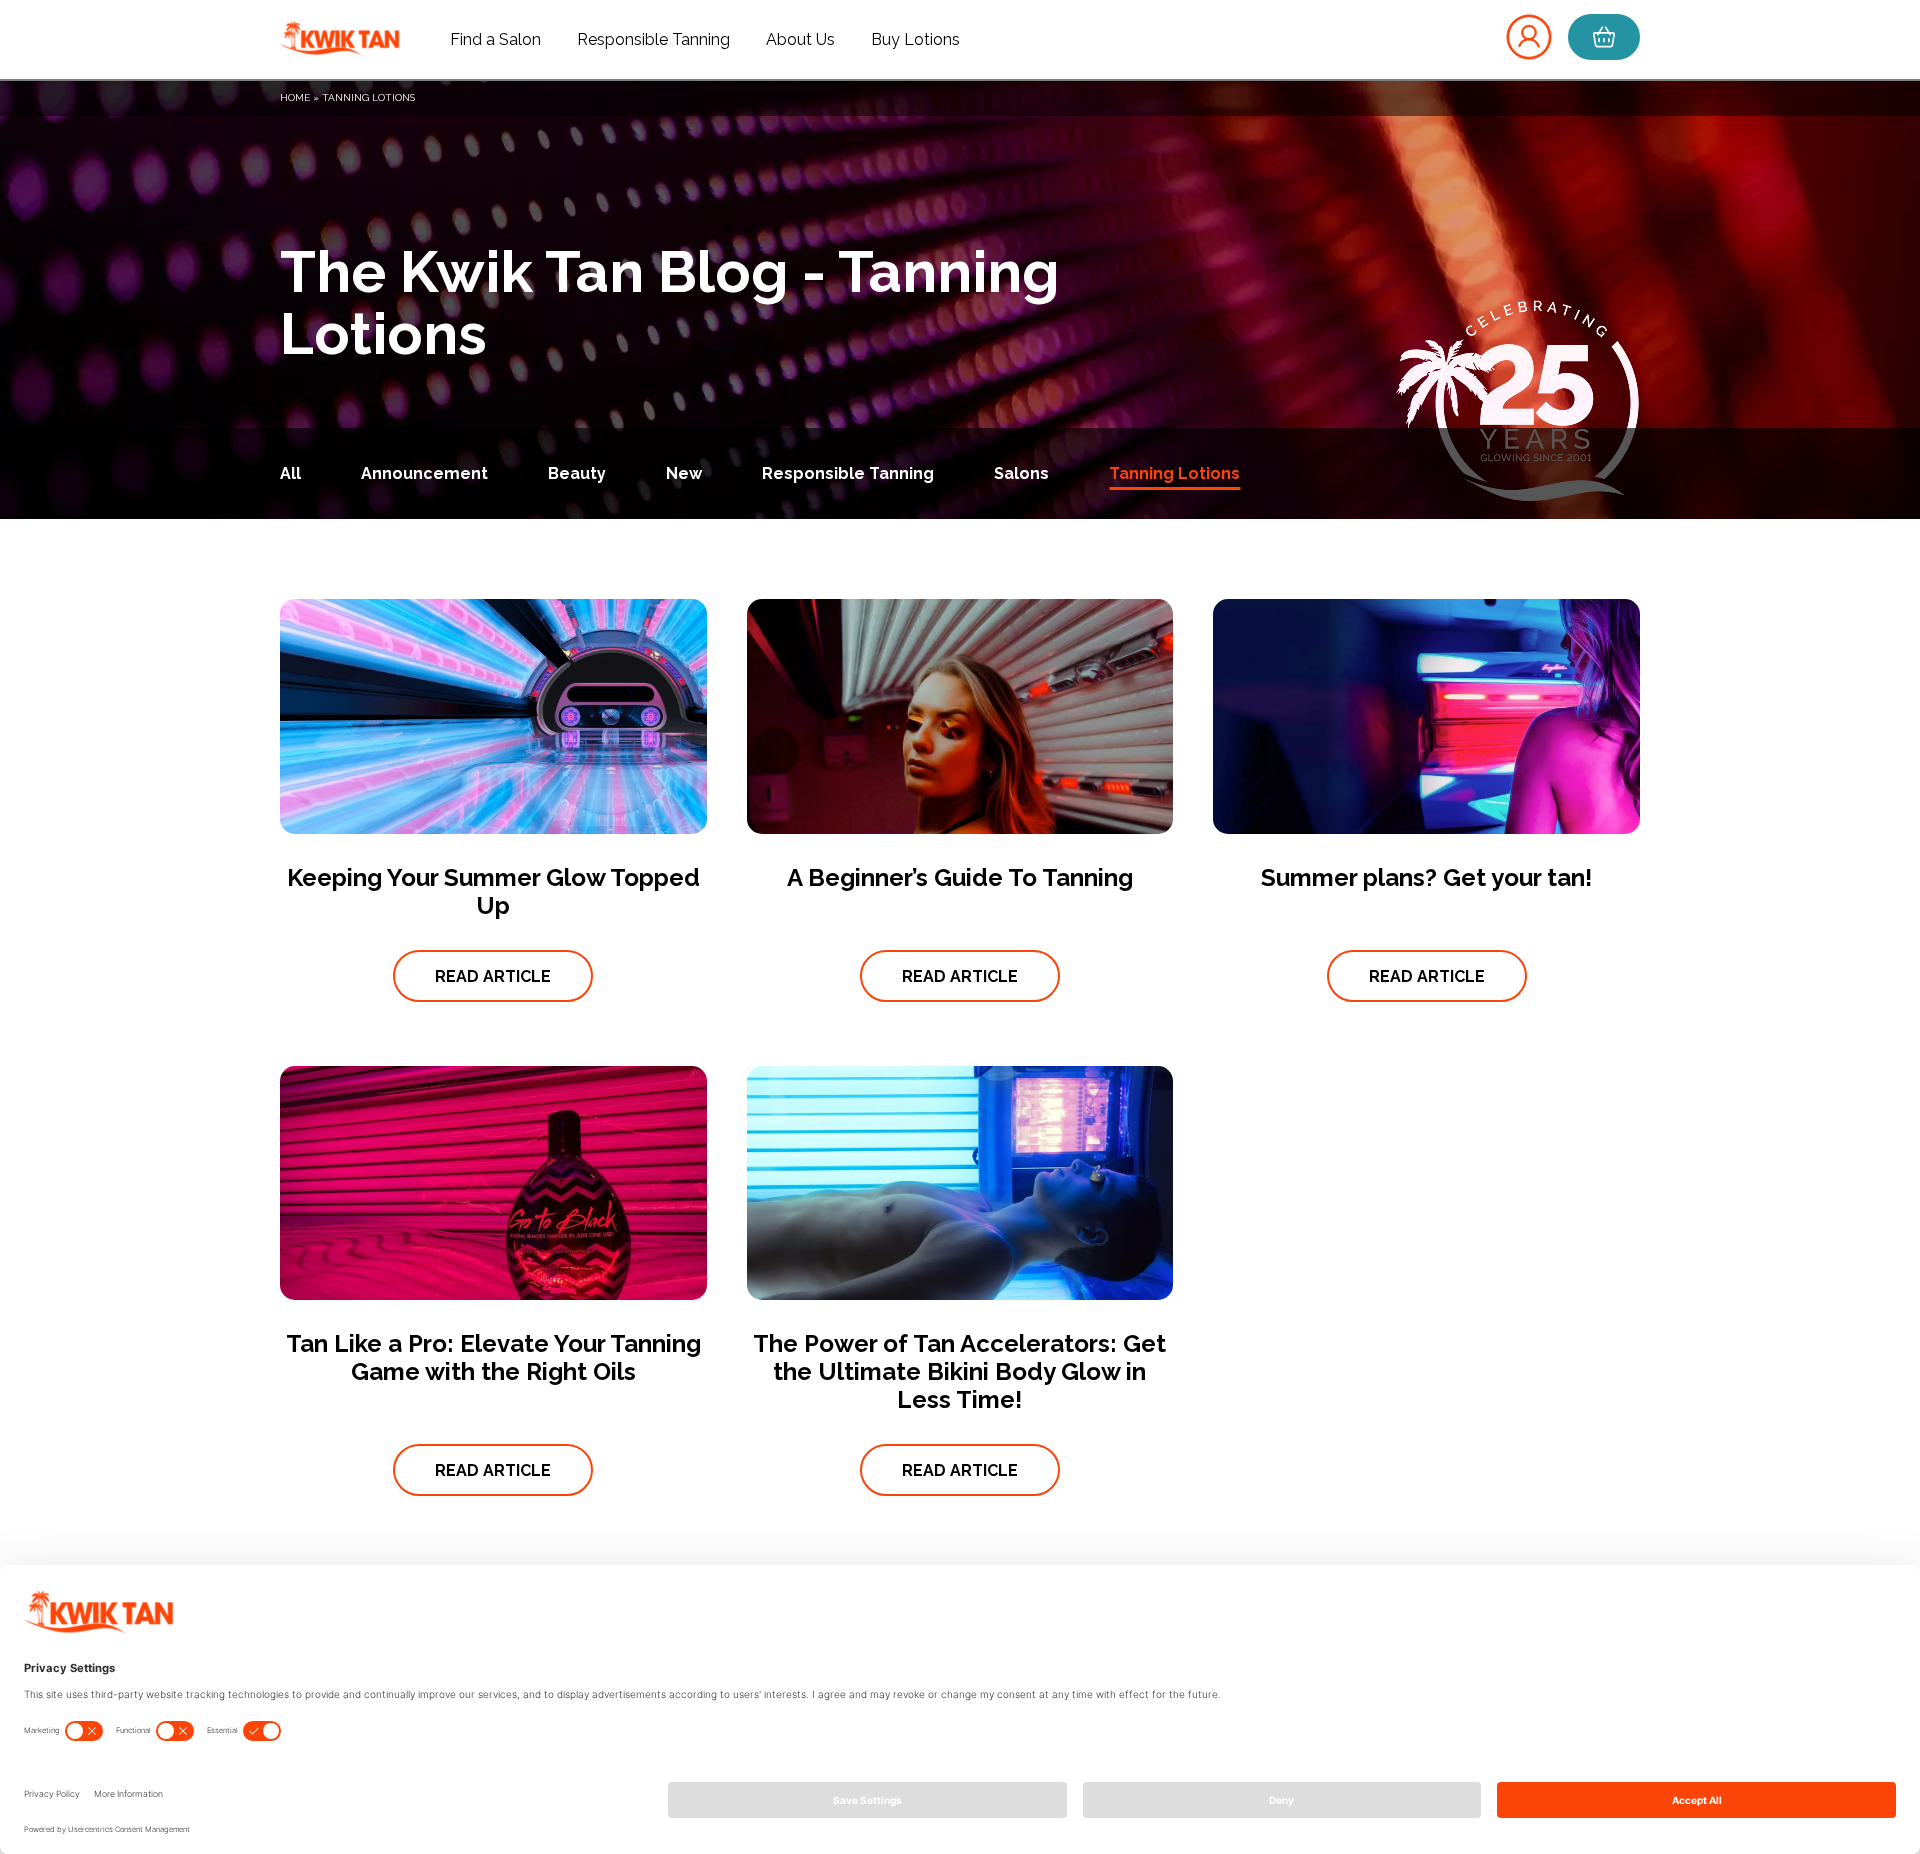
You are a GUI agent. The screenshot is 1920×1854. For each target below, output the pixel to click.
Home (295, 97)
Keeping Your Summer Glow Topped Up (493, 891)
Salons (1021, 473)
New (684, 473)
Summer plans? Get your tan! (1426, 877)
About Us (800, 39)
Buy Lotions (915, 39)
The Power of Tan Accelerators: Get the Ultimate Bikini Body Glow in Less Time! (959, 1371)
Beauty (577, 473)
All (290, 473)
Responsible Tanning (653, 39)
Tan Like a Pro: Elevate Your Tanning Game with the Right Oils (493, 1357)
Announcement (424, 473)
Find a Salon (495, 39)
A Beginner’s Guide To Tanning (960, 877)
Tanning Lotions (1174, 473)
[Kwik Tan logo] (340, 39)
